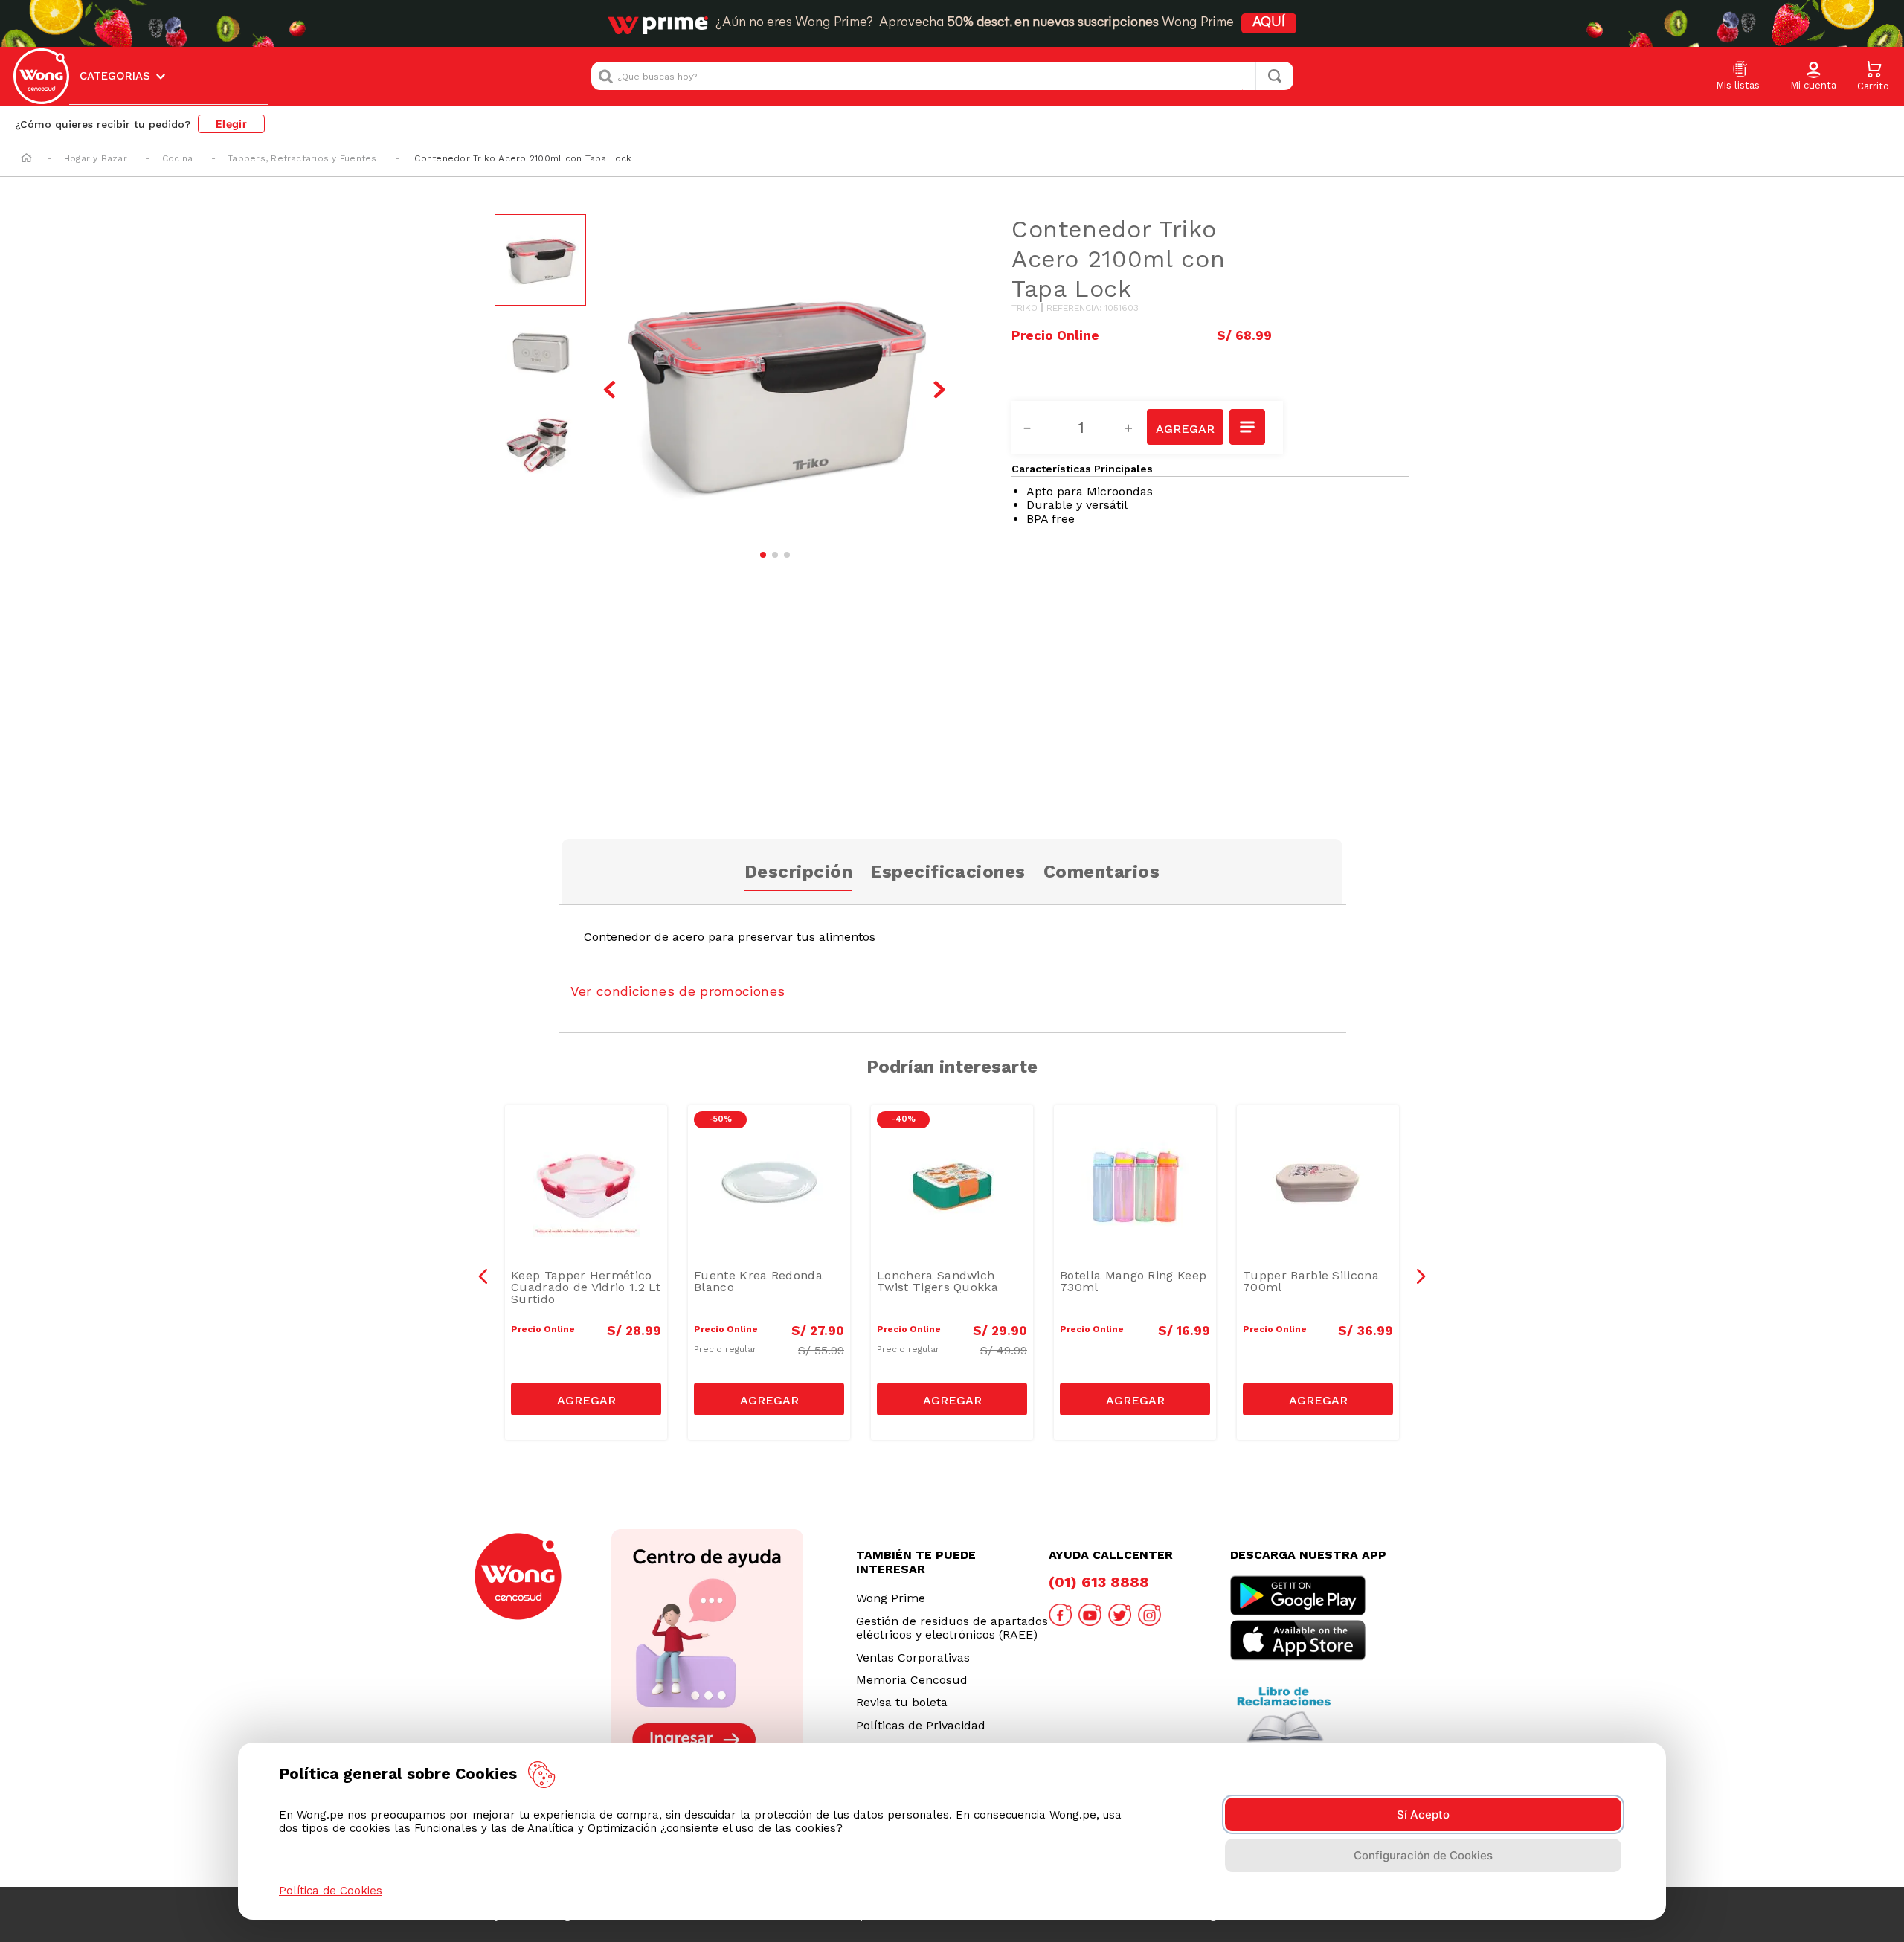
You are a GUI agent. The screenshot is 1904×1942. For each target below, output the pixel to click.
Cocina (177, 158)
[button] (1813, 77)
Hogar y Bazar (96, 158)
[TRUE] (586, 1399)
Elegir (231, 124)
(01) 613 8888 (1099, 1582)
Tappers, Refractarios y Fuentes (302, 158)
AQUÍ (1269, 23)
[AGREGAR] (1185, 427)
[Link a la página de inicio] (26, 159)
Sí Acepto (1423, 1814)
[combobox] (942, 76)
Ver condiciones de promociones (678, 991)
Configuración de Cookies (1423, 1855)
